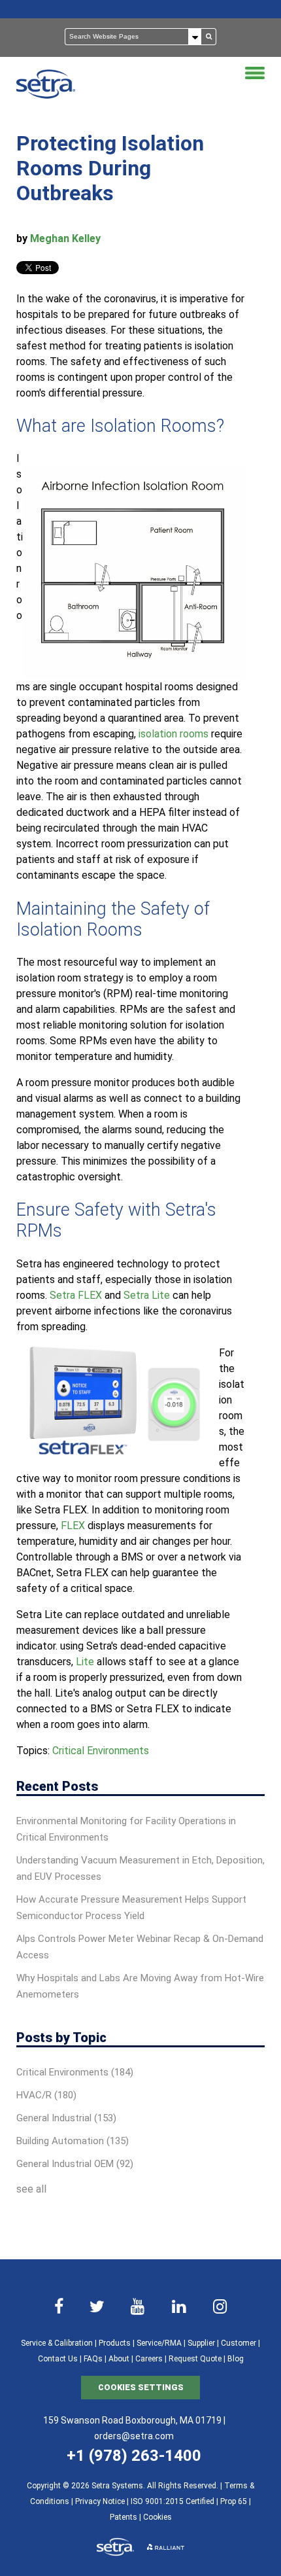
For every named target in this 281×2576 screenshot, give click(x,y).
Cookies (157, 2517)
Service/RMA (159, 2343)
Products (115, 2343)
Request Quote (195, 2359)
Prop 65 (234, 2501)
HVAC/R (46, 2095)
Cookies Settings (141, 2387)
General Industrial (66, 2118)
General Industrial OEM (75, 2164)
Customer (239, 2343)
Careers (149, 2359)
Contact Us (58, 2359)
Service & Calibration (57, 2343)
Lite (85, 1662)
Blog (236, 2359)
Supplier (201, 2343)
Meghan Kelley (65, 238)
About (119, 2359)
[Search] (209, 37)
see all (31, 2189)
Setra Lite (147, 1295)
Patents (124, 2517)
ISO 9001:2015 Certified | (175, 2501)
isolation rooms (174, 734)
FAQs (93, 2359)
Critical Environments (101, 1751)
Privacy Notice (100, 2501)
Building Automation (73, 2141)
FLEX (73, 1526)
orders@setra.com (134, 2436)
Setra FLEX (76, 1295)
